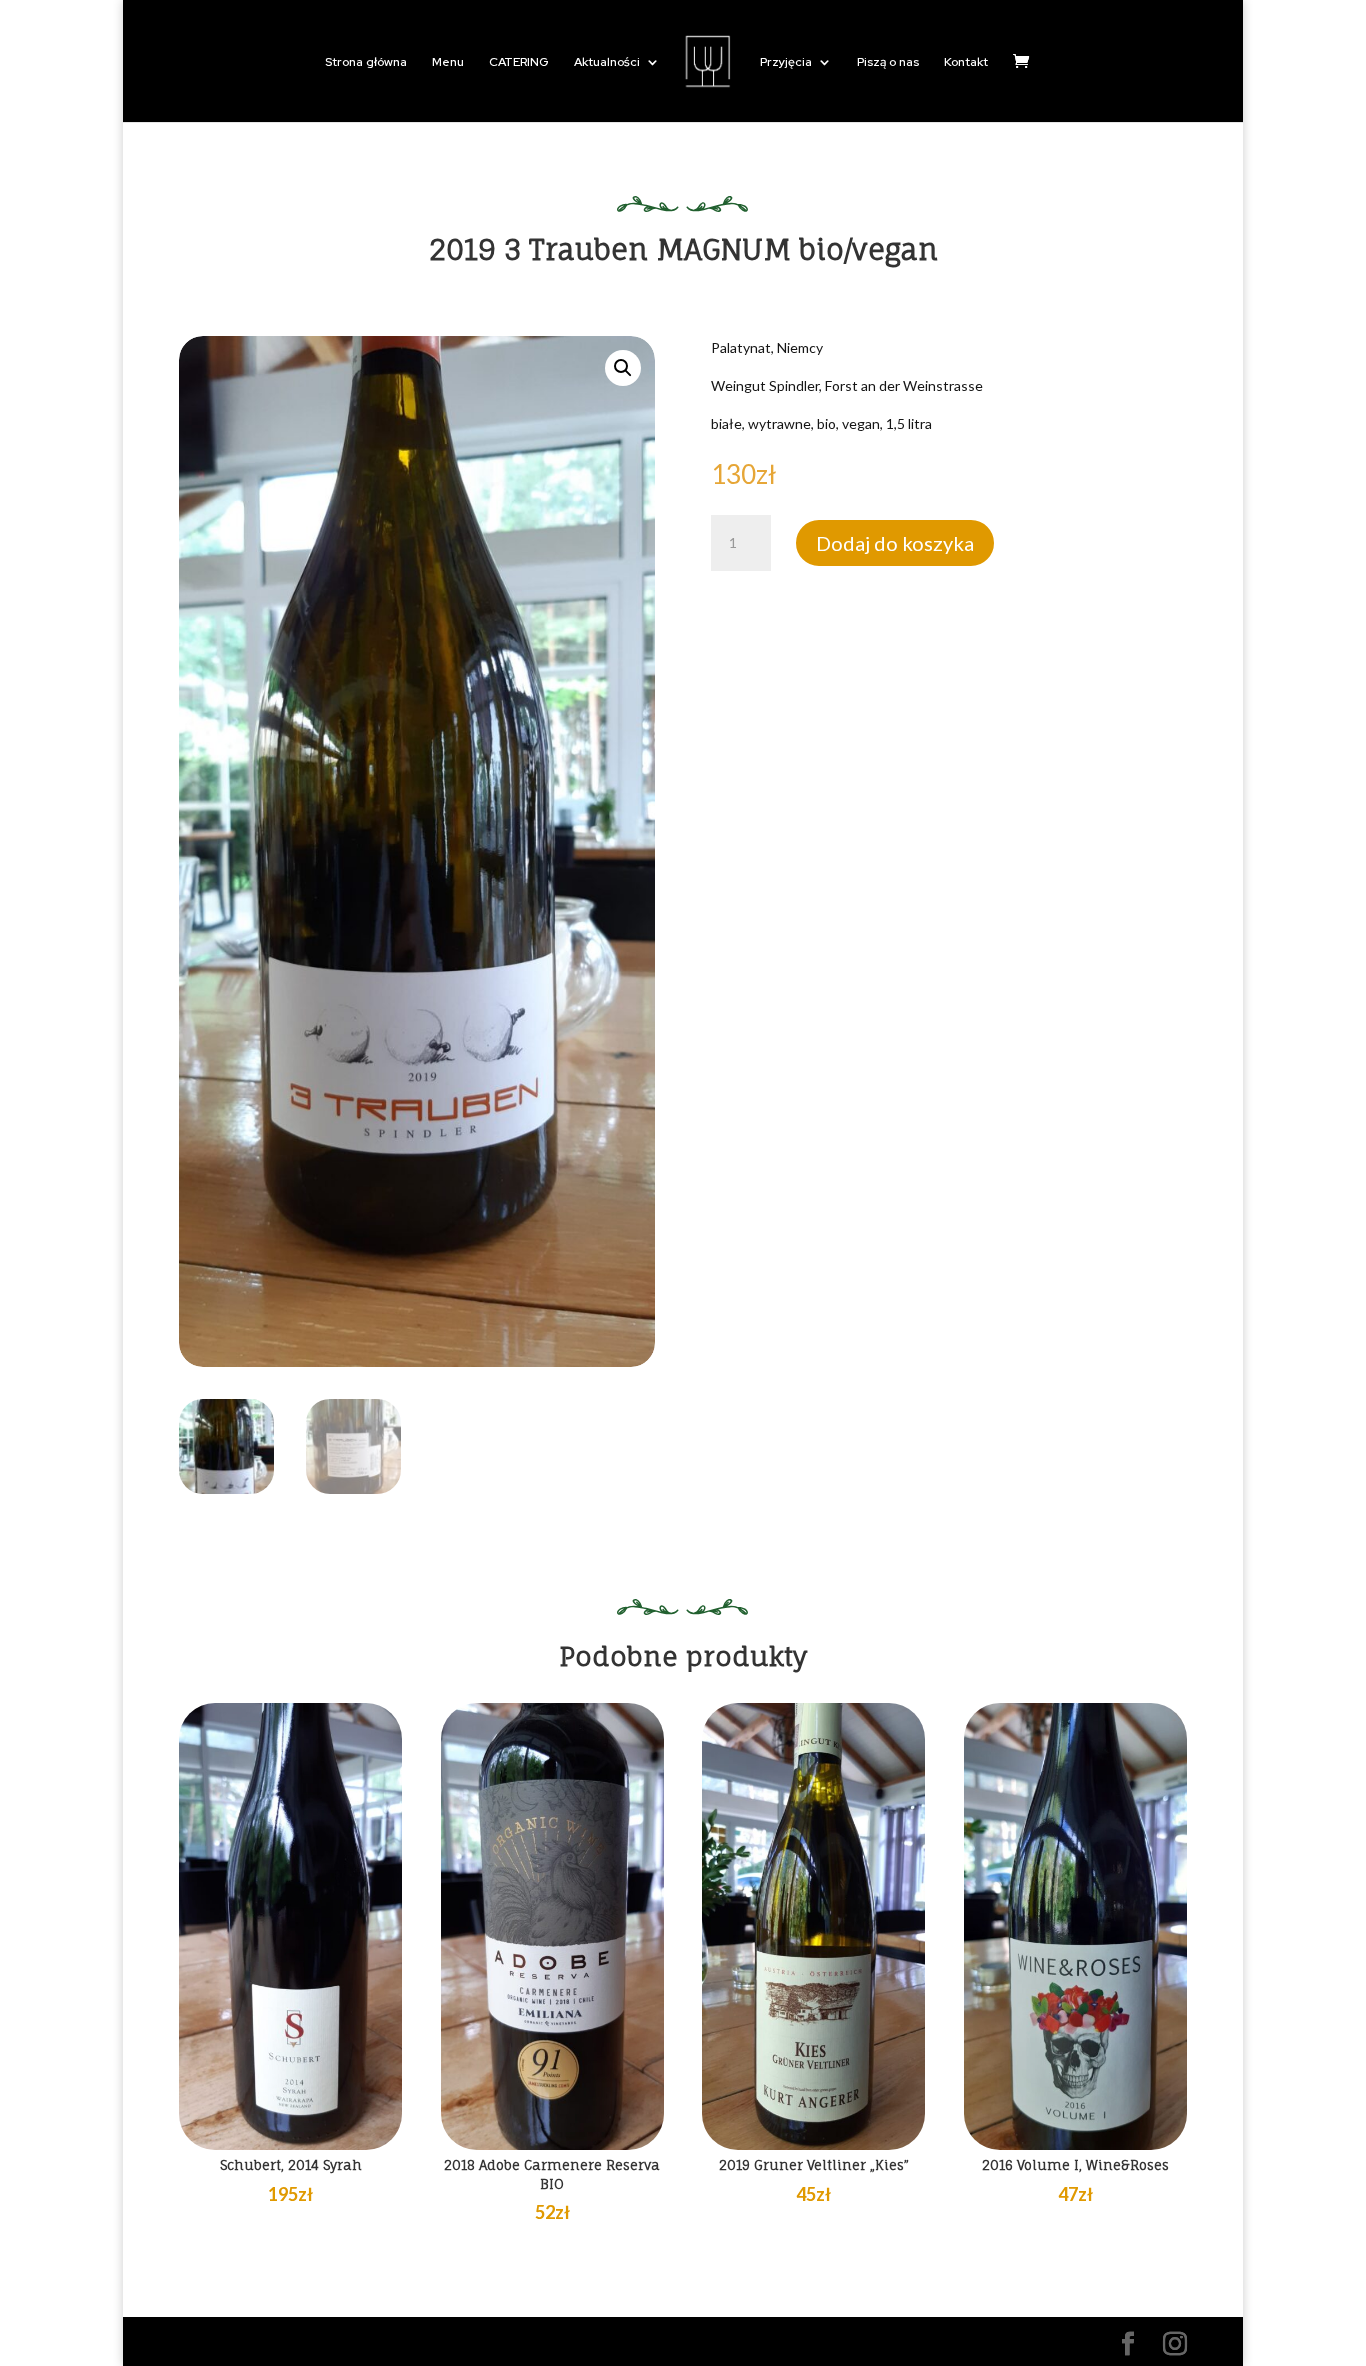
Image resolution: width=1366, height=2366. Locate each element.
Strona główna (366, 62)
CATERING (519, 62)
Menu (448, 62)
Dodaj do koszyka (895, 543)
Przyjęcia (786, 62)
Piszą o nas (888, 62)
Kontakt (966, 62)
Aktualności (607, 62)
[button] (623, 368)
